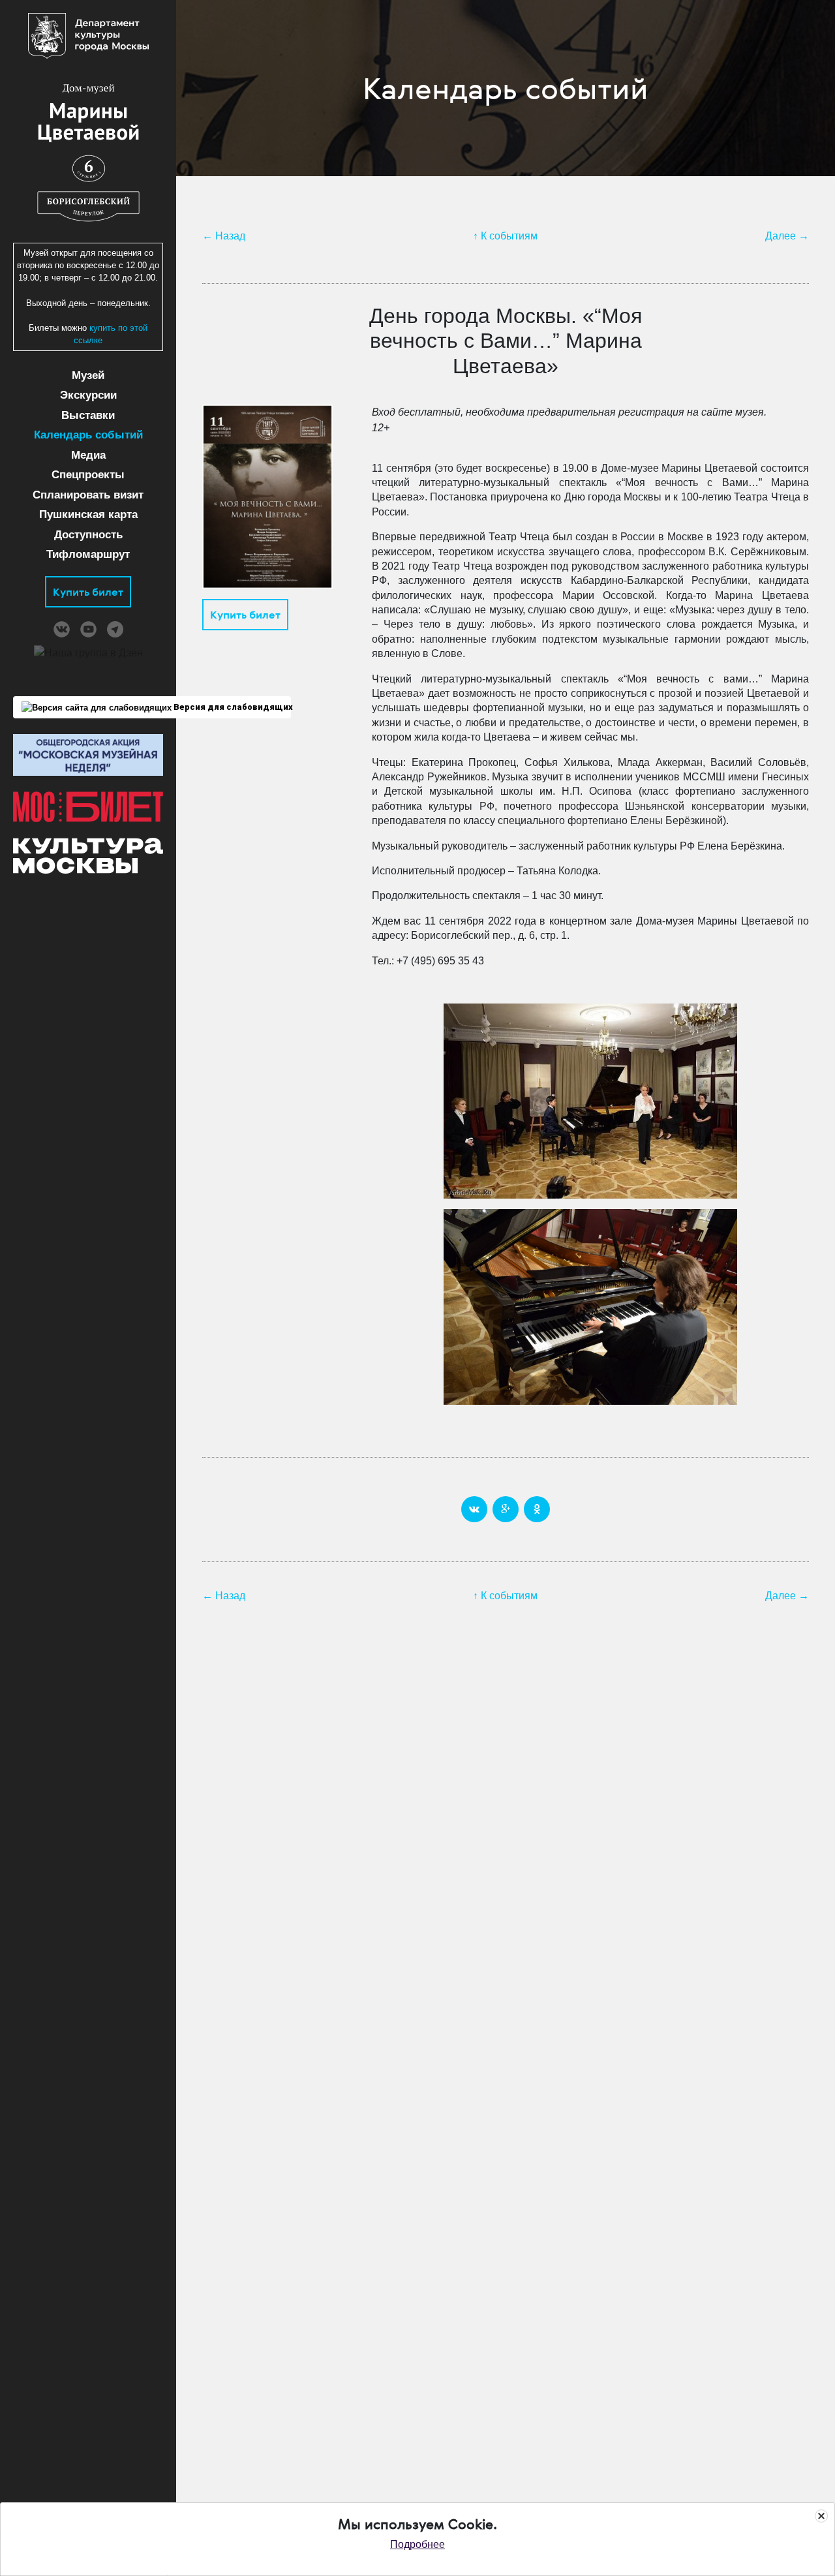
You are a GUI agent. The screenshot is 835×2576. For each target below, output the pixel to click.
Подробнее (417, 2544)
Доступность (88, 535)
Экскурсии (88, 395)
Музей (88, 376)
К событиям (509, 236)
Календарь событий (88, 435)
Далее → (787, 236)
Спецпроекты (88, 475)
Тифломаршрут (88, 554)
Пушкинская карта (88, 514)
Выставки (88, 415)
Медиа (88, 455)
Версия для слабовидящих (231, 707)
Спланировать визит (88, 495)
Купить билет (88, 592)
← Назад (224, 236)
